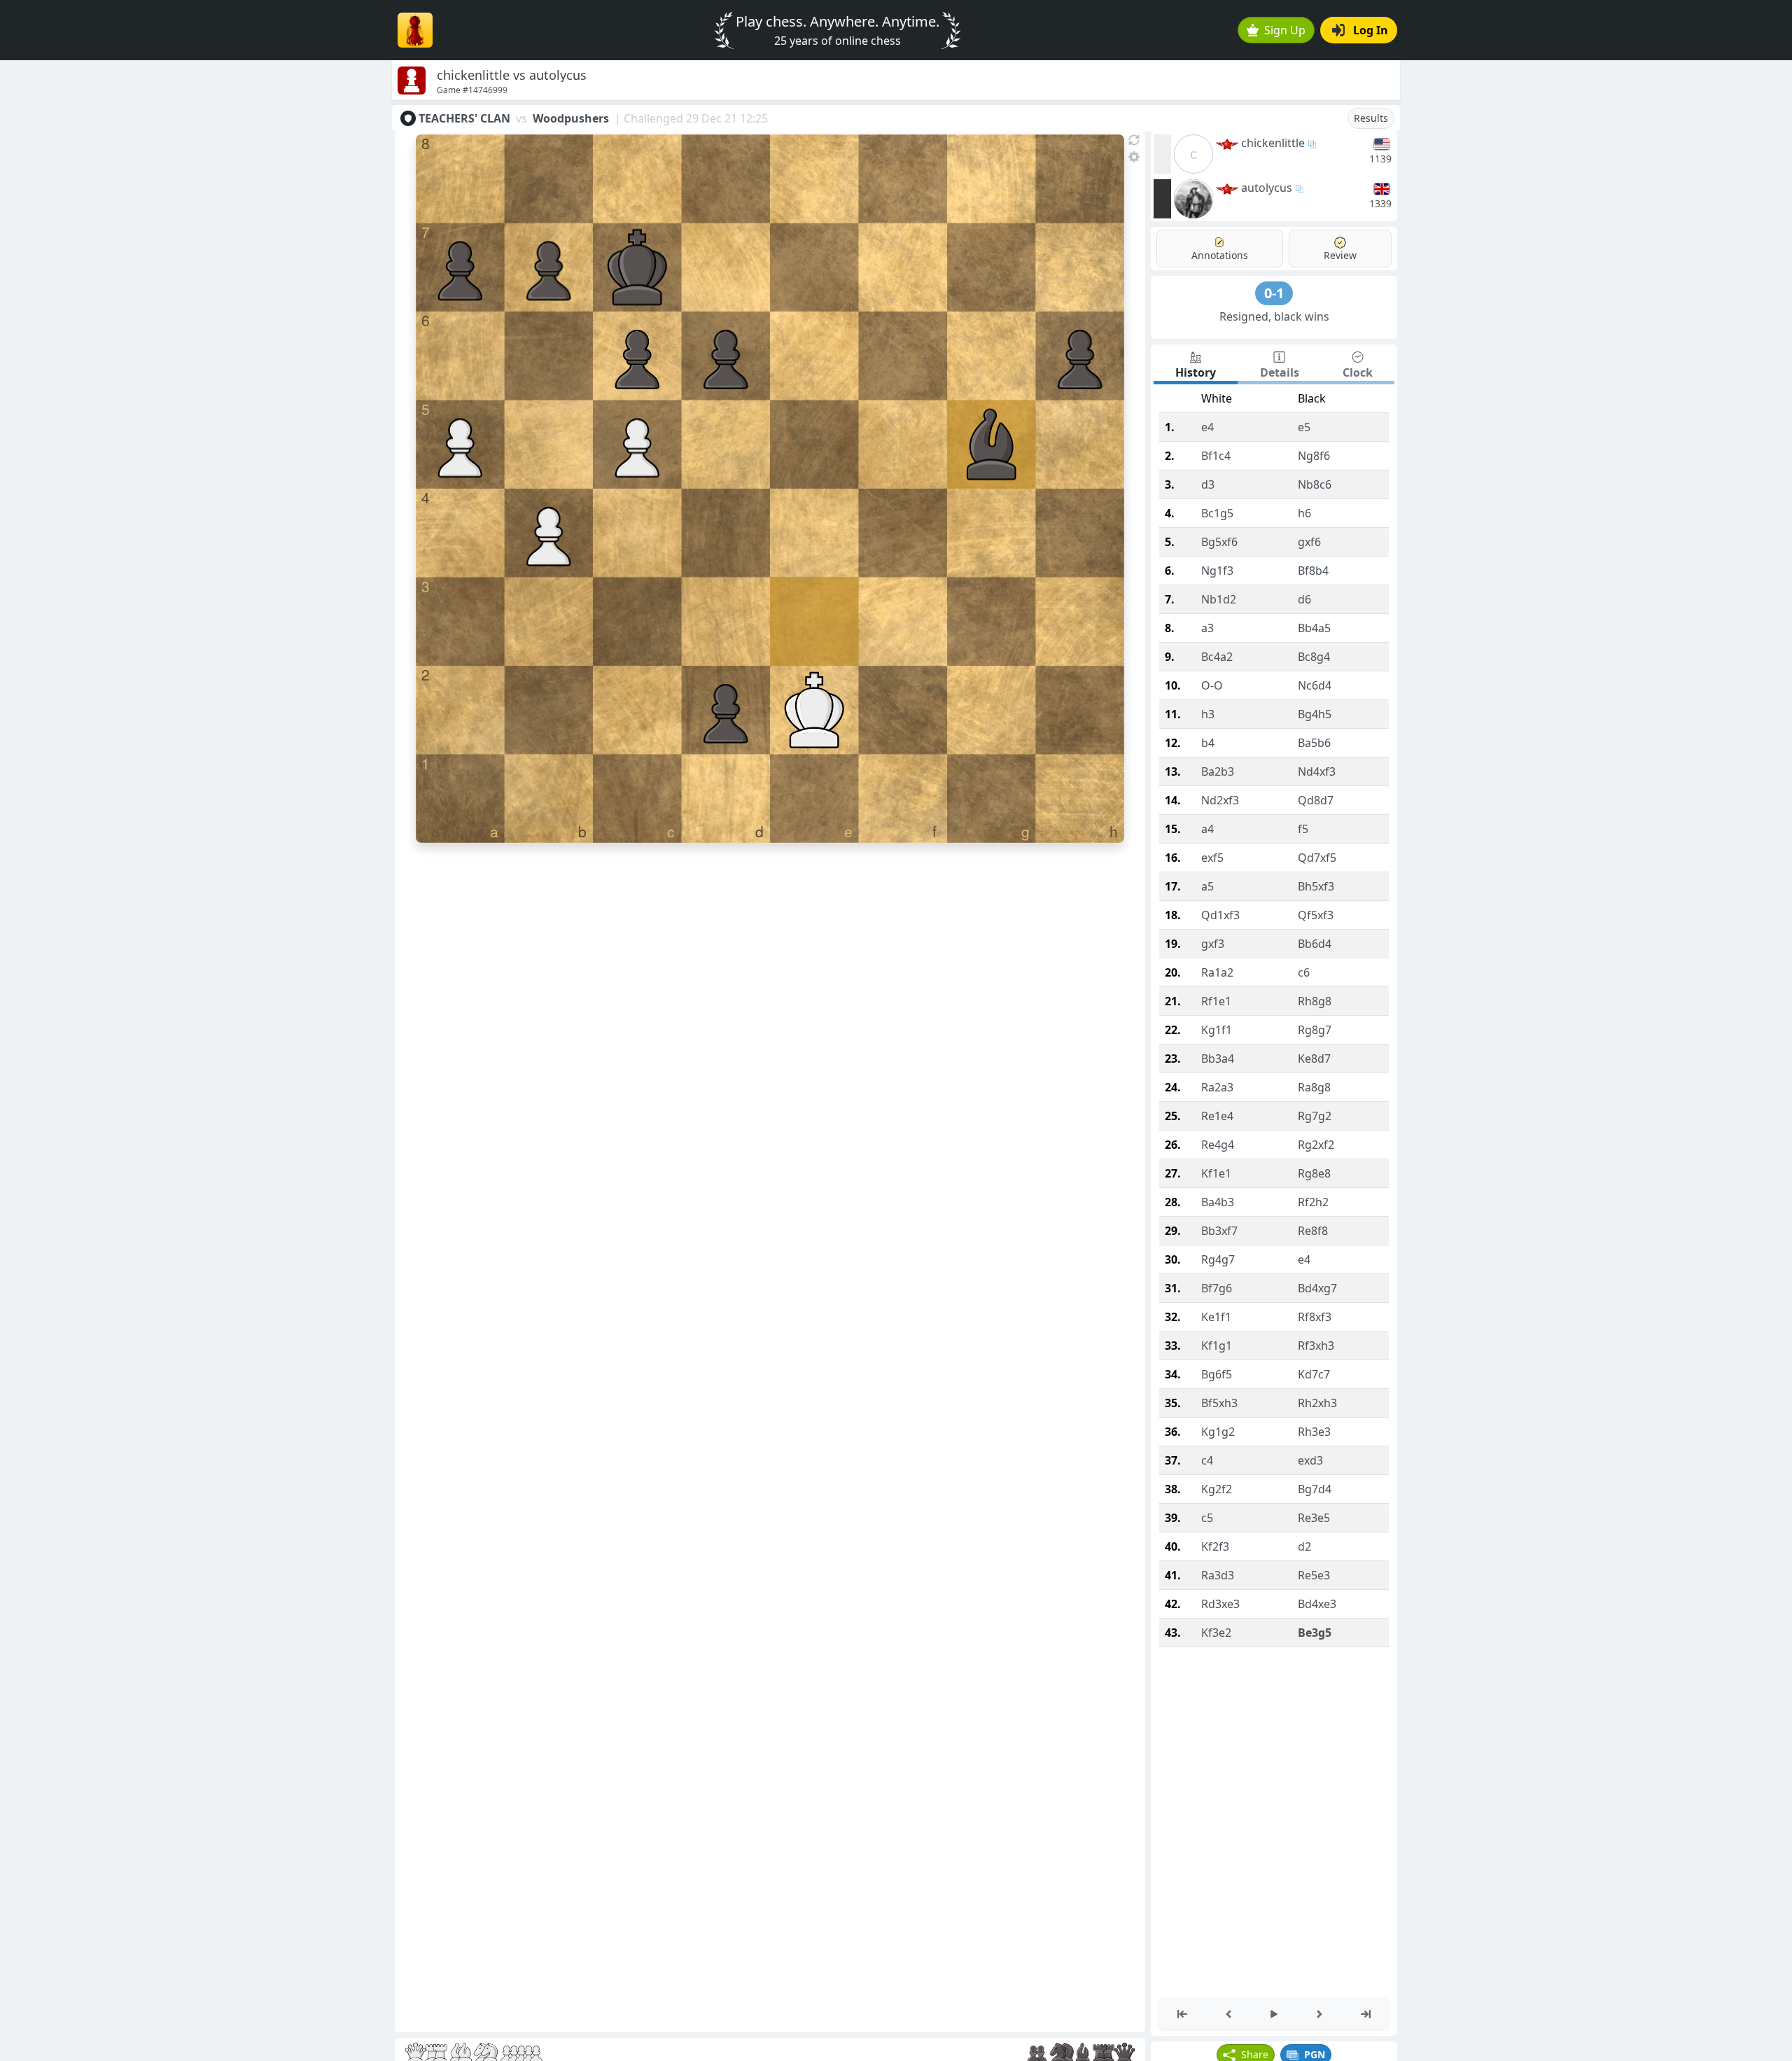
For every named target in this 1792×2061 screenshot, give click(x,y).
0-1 (1274, 293)
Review (1340, 255)
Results (1371, 118)
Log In (1371, 30)
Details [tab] (1280, 372)
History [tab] (1196, 372)
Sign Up (1285, 30)
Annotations (1220, 255)
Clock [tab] (1358, 372)
